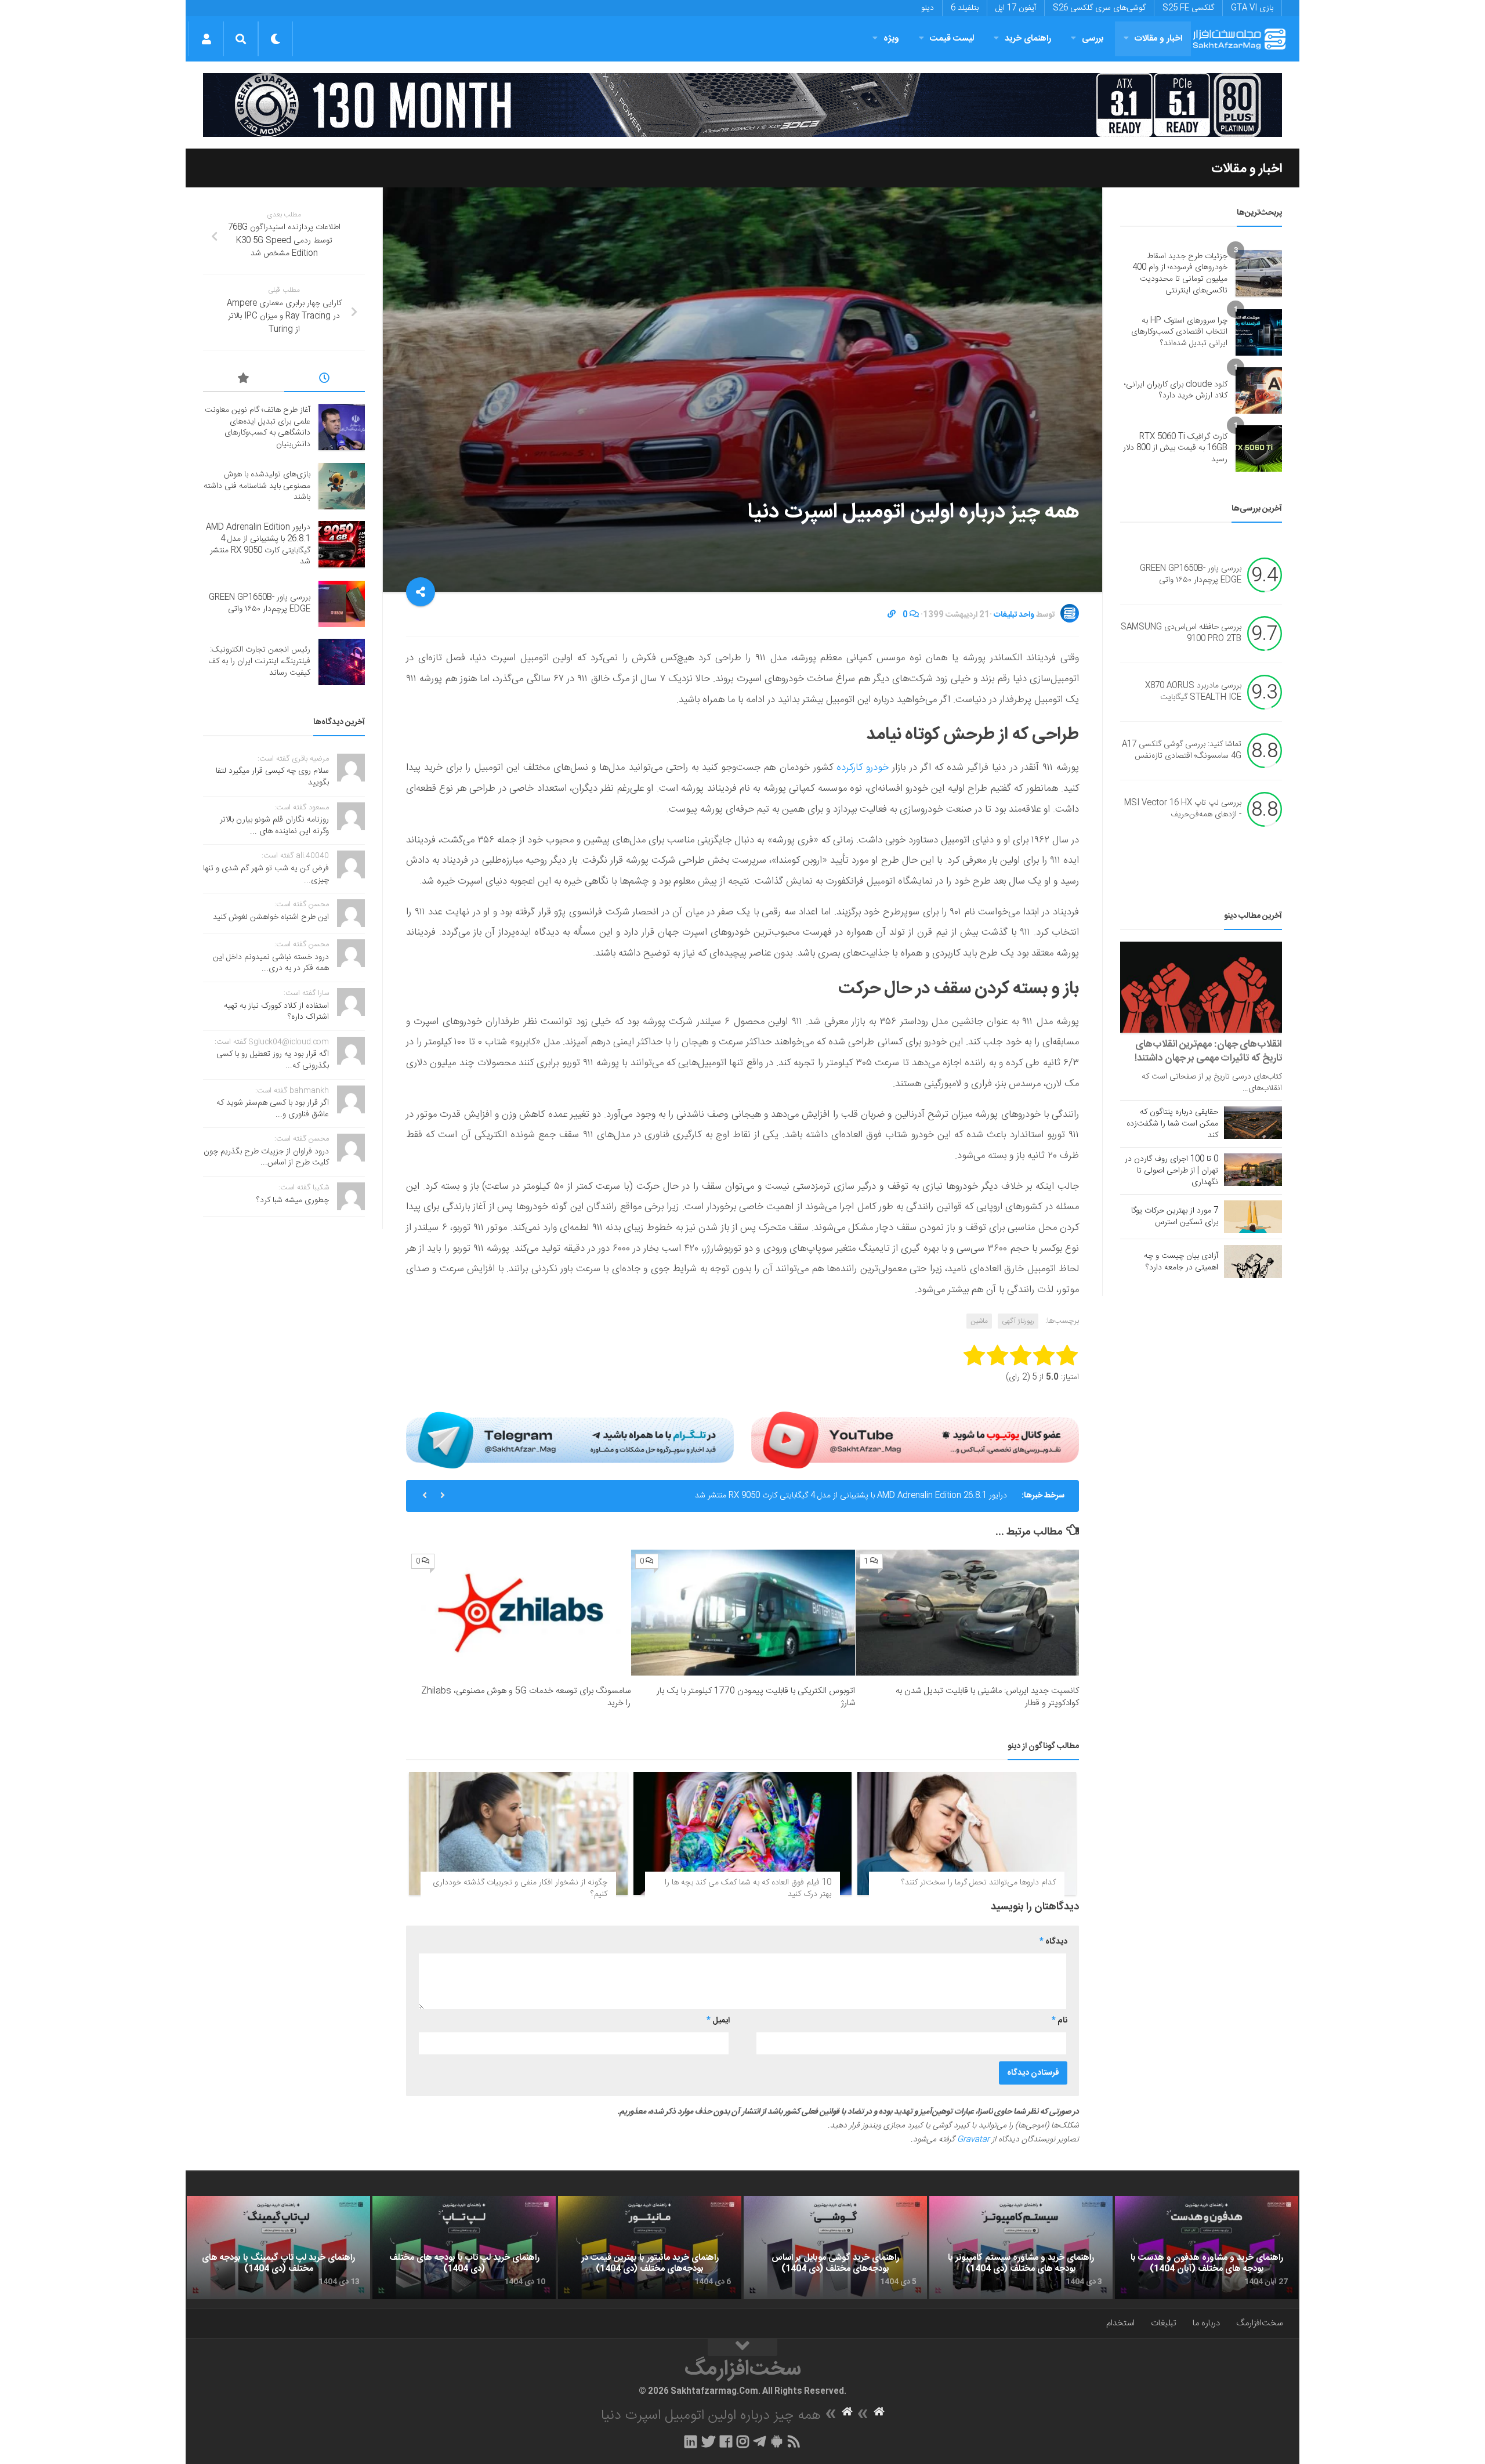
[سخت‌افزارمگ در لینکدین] (691, 2441)
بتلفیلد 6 (965, 8)
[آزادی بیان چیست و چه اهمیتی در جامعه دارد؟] (1253, 1261)
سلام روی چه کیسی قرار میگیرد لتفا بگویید (272, 777)
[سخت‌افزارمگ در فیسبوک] (726, 2441)
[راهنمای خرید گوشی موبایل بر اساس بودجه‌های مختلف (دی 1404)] (835, 2248)
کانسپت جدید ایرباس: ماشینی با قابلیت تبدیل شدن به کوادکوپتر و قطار (987, 1697)
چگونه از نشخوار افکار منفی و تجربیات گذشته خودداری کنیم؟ (520, 1888)
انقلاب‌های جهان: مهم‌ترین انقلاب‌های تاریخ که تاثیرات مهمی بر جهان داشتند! (1208, 1051)
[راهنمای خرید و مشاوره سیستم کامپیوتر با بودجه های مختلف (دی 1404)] (1021, 2248)
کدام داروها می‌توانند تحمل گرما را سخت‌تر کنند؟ (979, 1883)
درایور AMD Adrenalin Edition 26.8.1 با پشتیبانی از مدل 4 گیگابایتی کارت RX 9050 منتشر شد (851, 1496)
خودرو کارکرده (863, 768)
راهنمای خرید (1028, 39)
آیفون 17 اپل (1016, 8)
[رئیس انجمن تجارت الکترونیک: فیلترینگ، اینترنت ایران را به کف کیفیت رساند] (342, 662)
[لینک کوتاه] (892, 615)
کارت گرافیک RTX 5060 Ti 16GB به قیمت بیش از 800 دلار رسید (1175, 448)
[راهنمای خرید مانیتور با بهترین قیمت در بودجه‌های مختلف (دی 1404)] (650, 2248)
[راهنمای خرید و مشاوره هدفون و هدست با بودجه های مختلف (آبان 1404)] (1207, 2248)
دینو (928, 8)
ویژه (891, 39)
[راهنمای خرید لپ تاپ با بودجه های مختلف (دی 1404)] (464, 2248)
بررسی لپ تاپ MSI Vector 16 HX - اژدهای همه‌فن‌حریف (1183, 809)
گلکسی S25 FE (1188, 8)
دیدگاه (1053, 1942)
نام (1060, 2021)
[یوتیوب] (915, 1440)
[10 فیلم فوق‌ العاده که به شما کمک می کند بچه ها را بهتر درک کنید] (743, 1833)
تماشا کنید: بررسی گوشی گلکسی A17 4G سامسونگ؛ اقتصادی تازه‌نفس (1182, 751)
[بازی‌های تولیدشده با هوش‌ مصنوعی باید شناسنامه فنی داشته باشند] (342, 486)
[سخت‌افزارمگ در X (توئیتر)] (708, 2441)
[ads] (742, 105)
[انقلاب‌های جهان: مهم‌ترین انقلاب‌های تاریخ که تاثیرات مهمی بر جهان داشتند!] (1201, 987)
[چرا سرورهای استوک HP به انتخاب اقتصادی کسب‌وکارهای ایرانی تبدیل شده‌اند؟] (1259, 332)
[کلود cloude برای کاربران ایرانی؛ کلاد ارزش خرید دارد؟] (1259, 390)
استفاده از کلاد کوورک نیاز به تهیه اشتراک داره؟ (276, 1012)
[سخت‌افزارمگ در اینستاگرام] (743, 2441)
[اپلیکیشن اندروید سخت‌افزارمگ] (776, 2441)
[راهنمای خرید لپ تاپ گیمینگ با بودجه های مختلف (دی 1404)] (278, 2248)
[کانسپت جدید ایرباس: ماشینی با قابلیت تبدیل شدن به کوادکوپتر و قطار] (967, 1613)
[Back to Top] (742, 2347)
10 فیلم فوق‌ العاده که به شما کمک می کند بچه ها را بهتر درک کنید (748, 1888)
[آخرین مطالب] (325, 380)
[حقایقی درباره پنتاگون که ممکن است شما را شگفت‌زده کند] (1253, 1123)
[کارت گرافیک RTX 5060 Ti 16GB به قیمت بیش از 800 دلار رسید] (1259, 448)
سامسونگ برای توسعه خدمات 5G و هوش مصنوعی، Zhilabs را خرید (526, 1697)
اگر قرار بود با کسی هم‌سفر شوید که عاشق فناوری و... (273, 1109)
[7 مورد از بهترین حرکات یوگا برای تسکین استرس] (1253, 1217)
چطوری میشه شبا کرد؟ (293, 1200)
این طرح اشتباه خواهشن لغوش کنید (271, 917)
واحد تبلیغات (1014, 615)
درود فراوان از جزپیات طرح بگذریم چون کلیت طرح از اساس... (266, 1157)
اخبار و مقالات (1158, 39)
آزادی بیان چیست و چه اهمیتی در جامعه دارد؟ (1181, 1262)
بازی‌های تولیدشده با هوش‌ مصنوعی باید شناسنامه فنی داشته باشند (257, 486)
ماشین (979, 1321)
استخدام (1120, 2323)
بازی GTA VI (1252, 8)
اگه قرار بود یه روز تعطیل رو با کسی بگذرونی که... (273, 1060)
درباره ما (1206, 2323)
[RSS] (794, 2441)
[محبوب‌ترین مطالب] (244, 380)
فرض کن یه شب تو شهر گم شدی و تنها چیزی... (266, 874)
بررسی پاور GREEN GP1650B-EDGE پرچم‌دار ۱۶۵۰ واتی (1191, 575)
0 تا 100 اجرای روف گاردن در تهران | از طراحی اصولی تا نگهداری (1171, 1171)
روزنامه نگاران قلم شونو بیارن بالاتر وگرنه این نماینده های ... (274, 826)
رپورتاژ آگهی (1018, 1321)
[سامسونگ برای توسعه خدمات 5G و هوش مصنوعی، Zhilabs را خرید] (519, 1613)
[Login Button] (206, 39)
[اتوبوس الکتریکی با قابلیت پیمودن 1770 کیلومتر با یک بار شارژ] (743, 1613)
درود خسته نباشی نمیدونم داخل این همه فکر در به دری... (271, 963)
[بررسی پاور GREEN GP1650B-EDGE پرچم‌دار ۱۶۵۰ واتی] (342, 604)
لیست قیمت (952, 39)
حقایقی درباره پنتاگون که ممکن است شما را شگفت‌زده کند (1172, 1124)
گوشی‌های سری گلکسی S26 (1099, 8)
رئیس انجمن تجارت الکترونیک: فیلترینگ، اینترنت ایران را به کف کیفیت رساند (259, 661)
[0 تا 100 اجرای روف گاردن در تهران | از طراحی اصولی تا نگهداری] (1253, 1170)
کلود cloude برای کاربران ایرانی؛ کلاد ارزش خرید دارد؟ (1176, 390)
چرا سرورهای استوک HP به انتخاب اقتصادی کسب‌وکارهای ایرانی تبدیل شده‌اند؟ (1179, 332)
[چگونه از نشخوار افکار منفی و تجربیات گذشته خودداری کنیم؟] (518, 1833)
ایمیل (718, 2021)
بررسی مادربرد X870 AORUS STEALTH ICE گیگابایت (1193, 692)
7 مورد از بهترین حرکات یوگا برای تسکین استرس (1175, 1217)
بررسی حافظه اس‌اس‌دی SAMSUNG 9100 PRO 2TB (1181, 634)
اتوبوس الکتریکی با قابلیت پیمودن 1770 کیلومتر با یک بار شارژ (756, 1697)
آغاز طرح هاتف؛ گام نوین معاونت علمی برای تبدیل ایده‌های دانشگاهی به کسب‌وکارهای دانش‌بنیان (258, 427)
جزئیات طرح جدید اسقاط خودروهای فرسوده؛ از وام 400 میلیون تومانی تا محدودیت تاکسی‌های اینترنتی (1180, 274)
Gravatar (973, 2140)
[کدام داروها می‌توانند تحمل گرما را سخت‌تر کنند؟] (967, 1833)
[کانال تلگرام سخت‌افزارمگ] (760, 2441)
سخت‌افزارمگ (1259, 2323)
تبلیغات (1164, 2323)
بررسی (1093, 39)
